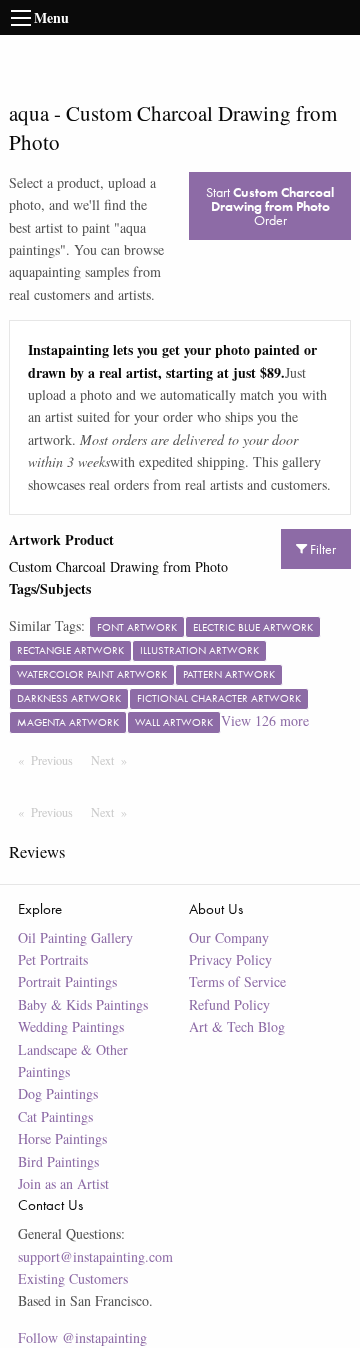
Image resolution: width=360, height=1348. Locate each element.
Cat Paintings (55, 1116)
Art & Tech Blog (237, 1026)
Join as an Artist (63, 1183)
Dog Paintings (58, 1093)
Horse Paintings (62, 1138)
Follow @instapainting (82, 1337)
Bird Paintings (58, 1161)
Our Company (229, 937)
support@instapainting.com (95, 1256)
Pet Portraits (53, 959)
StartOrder (270, 206)
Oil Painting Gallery (75, 937)
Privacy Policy (230, 959)
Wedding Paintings (71, 1026)
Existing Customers (73, 1278)
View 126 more (265, 720)
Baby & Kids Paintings (83, 1004)
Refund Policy (229, 1004)
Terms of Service (237, 981)
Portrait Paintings (67, 981)
